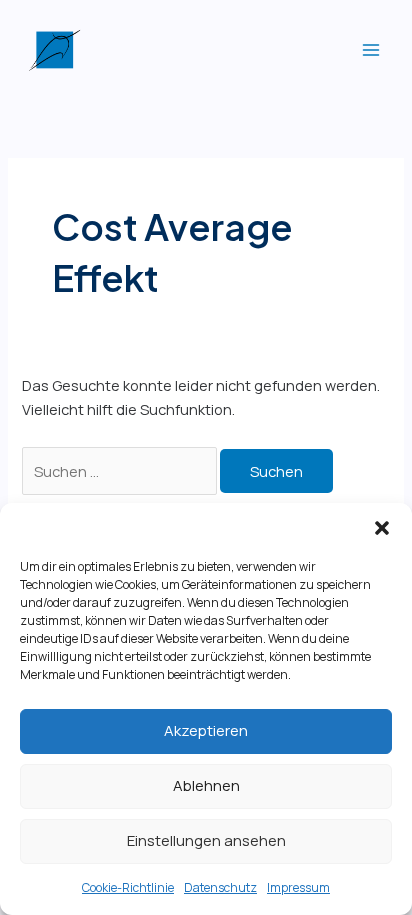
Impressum (298, 887)
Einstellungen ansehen (206, 840)
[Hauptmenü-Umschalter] (371, 50)
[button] (382, 528)
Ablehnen (206, 785)
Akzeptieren (206, 730)
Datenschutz (220, 887)
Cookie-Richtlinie (128, 887)
